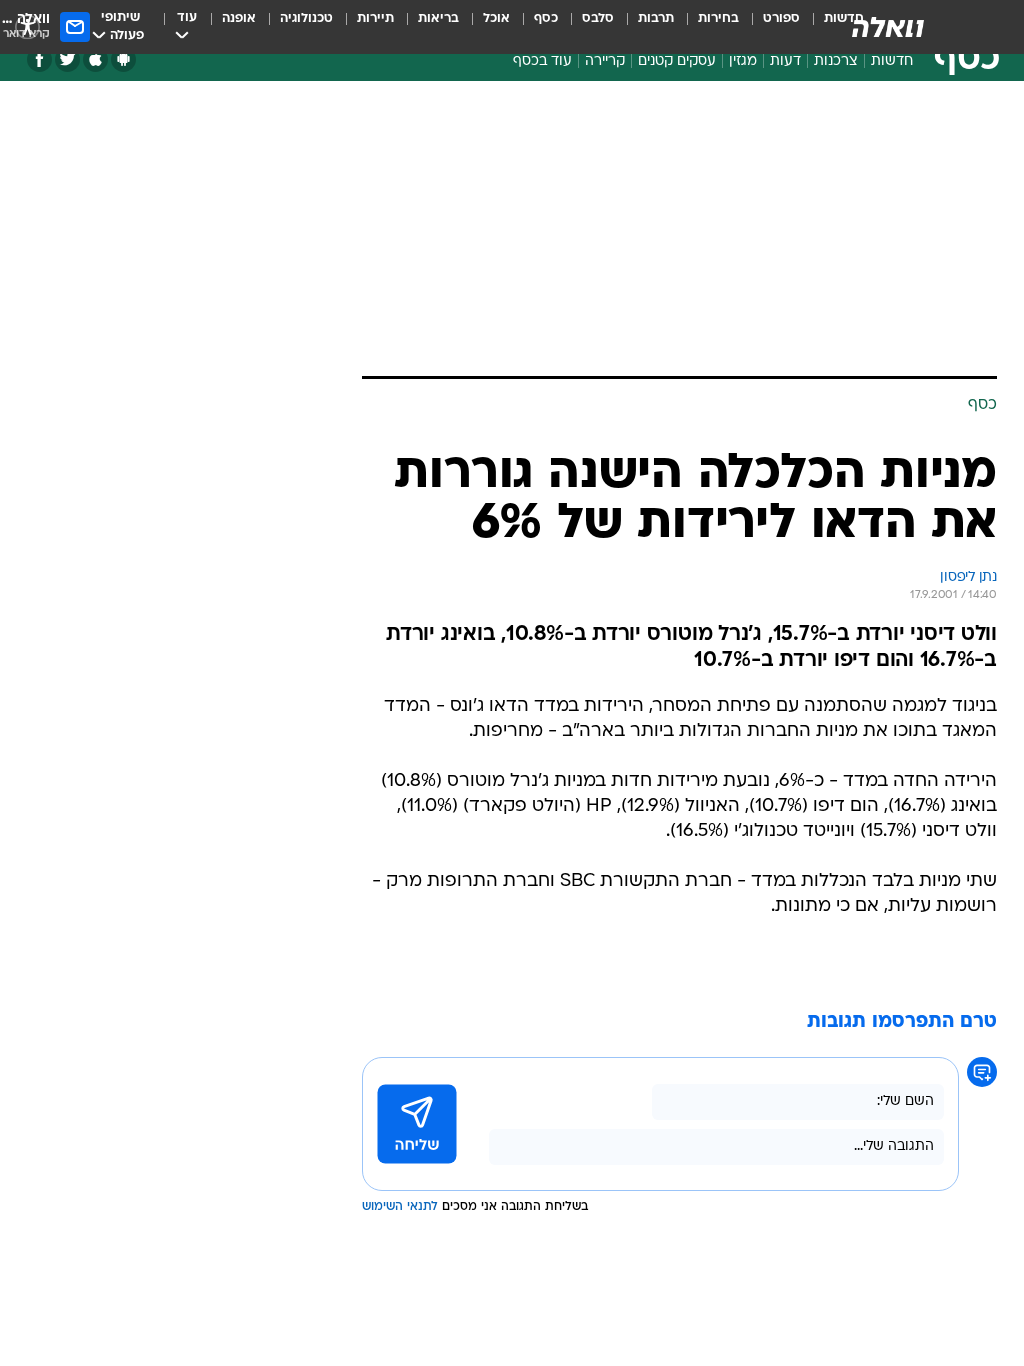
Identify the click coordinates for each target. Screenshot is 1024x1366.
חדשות (892, 61)
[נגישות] (27, 26)
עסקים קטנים (677, 61)
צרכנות (836, 61)
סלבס (598, 18)
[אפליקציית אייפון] (95, 59)
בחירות (718, 18)
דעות (785, 61)
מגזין (743, 61)
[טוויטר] (67, 59)
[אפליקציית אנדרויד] (123, 59)
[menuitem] (769, 27)
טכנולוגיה (306, 18)
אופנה (239, 18)
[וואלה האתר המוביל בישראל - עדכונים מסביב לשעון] (888, 27)
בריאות (438, 18)
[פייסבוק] (39, 59)
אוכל (496, 18)
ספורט (781, 18)
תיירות (375, 18)
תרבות (656, 18)
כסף (546, 18)
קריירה (605, 61)
